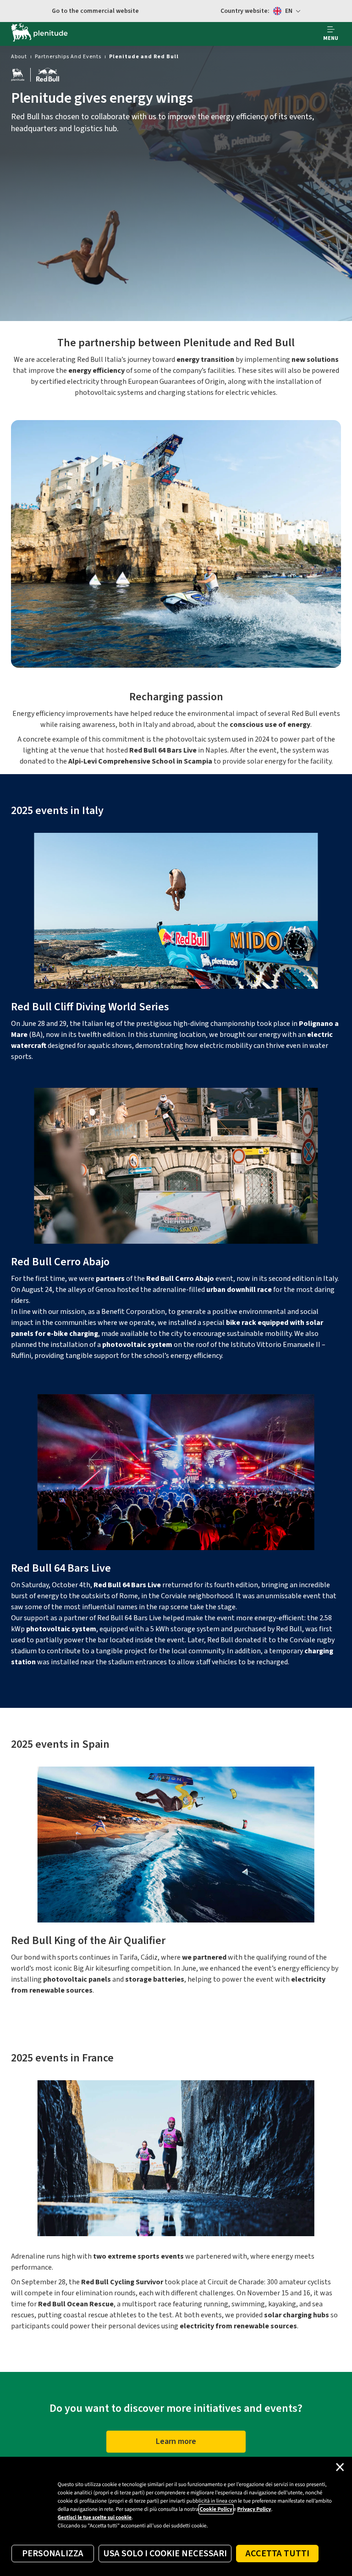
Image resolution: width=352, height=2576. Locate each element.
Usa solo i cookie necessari (165, 2554)
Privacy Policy (254, 2509)
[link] (19, 57)
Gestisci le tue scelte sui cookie (95, 2518)
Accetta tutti (278, 2554)
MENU (331, 38)
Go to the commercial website (95, 11)
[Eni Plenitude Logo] (39, 34)
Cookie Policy (216, 2509)
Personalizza (53, 2554)
